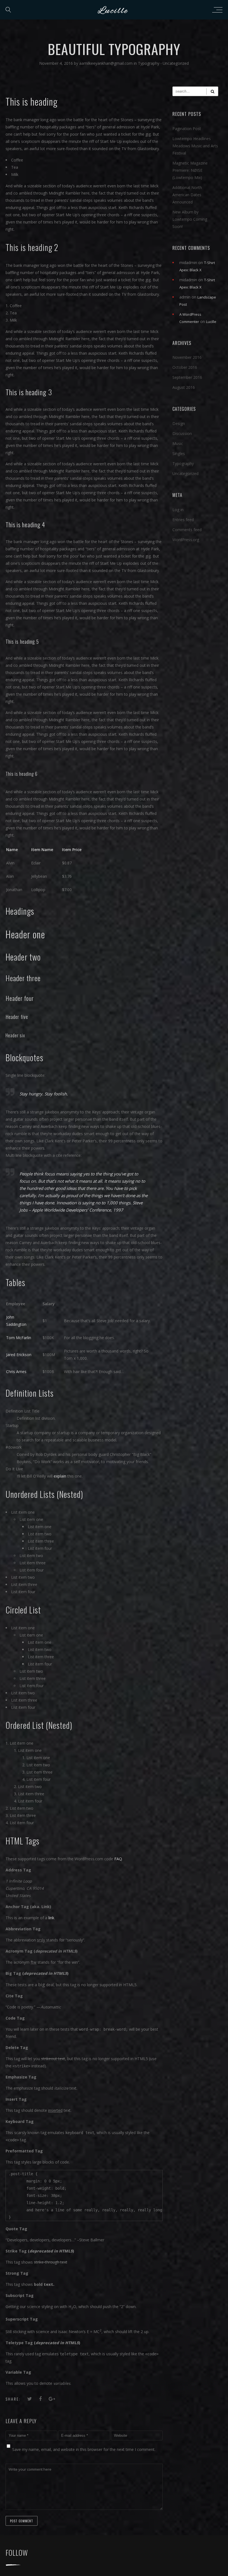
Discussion (182, 433)
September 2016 (187, 377)
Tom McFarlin (19, 1338)
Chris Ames (16, 1372)
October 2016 (185, 367)
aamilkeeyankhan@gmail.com (106, 63)
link (51, 1918)
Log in (178, 510)
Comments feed (187, 530)
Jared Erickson (19, 1355)
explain (60, 1476)
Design (179, 423)
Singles (179, 453)
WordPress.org (186, 540)
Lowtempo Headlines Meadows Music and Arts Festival (195, 146)
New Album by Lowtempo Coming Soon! (190, 219)
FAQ (118, 1859)
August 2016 (184, 387)
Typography (149, 63)
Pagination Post (187, 129)
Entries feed (183, 520)
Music (178, 443)
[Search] (212, 91)
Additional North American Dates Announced (187, 195)
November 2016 (187, 357)
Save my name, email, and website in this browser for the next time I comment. (84, 2449)
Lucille (211, 322)
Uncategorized (176, 63)
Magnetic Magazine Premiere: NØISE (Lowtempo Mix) (190, 170)
